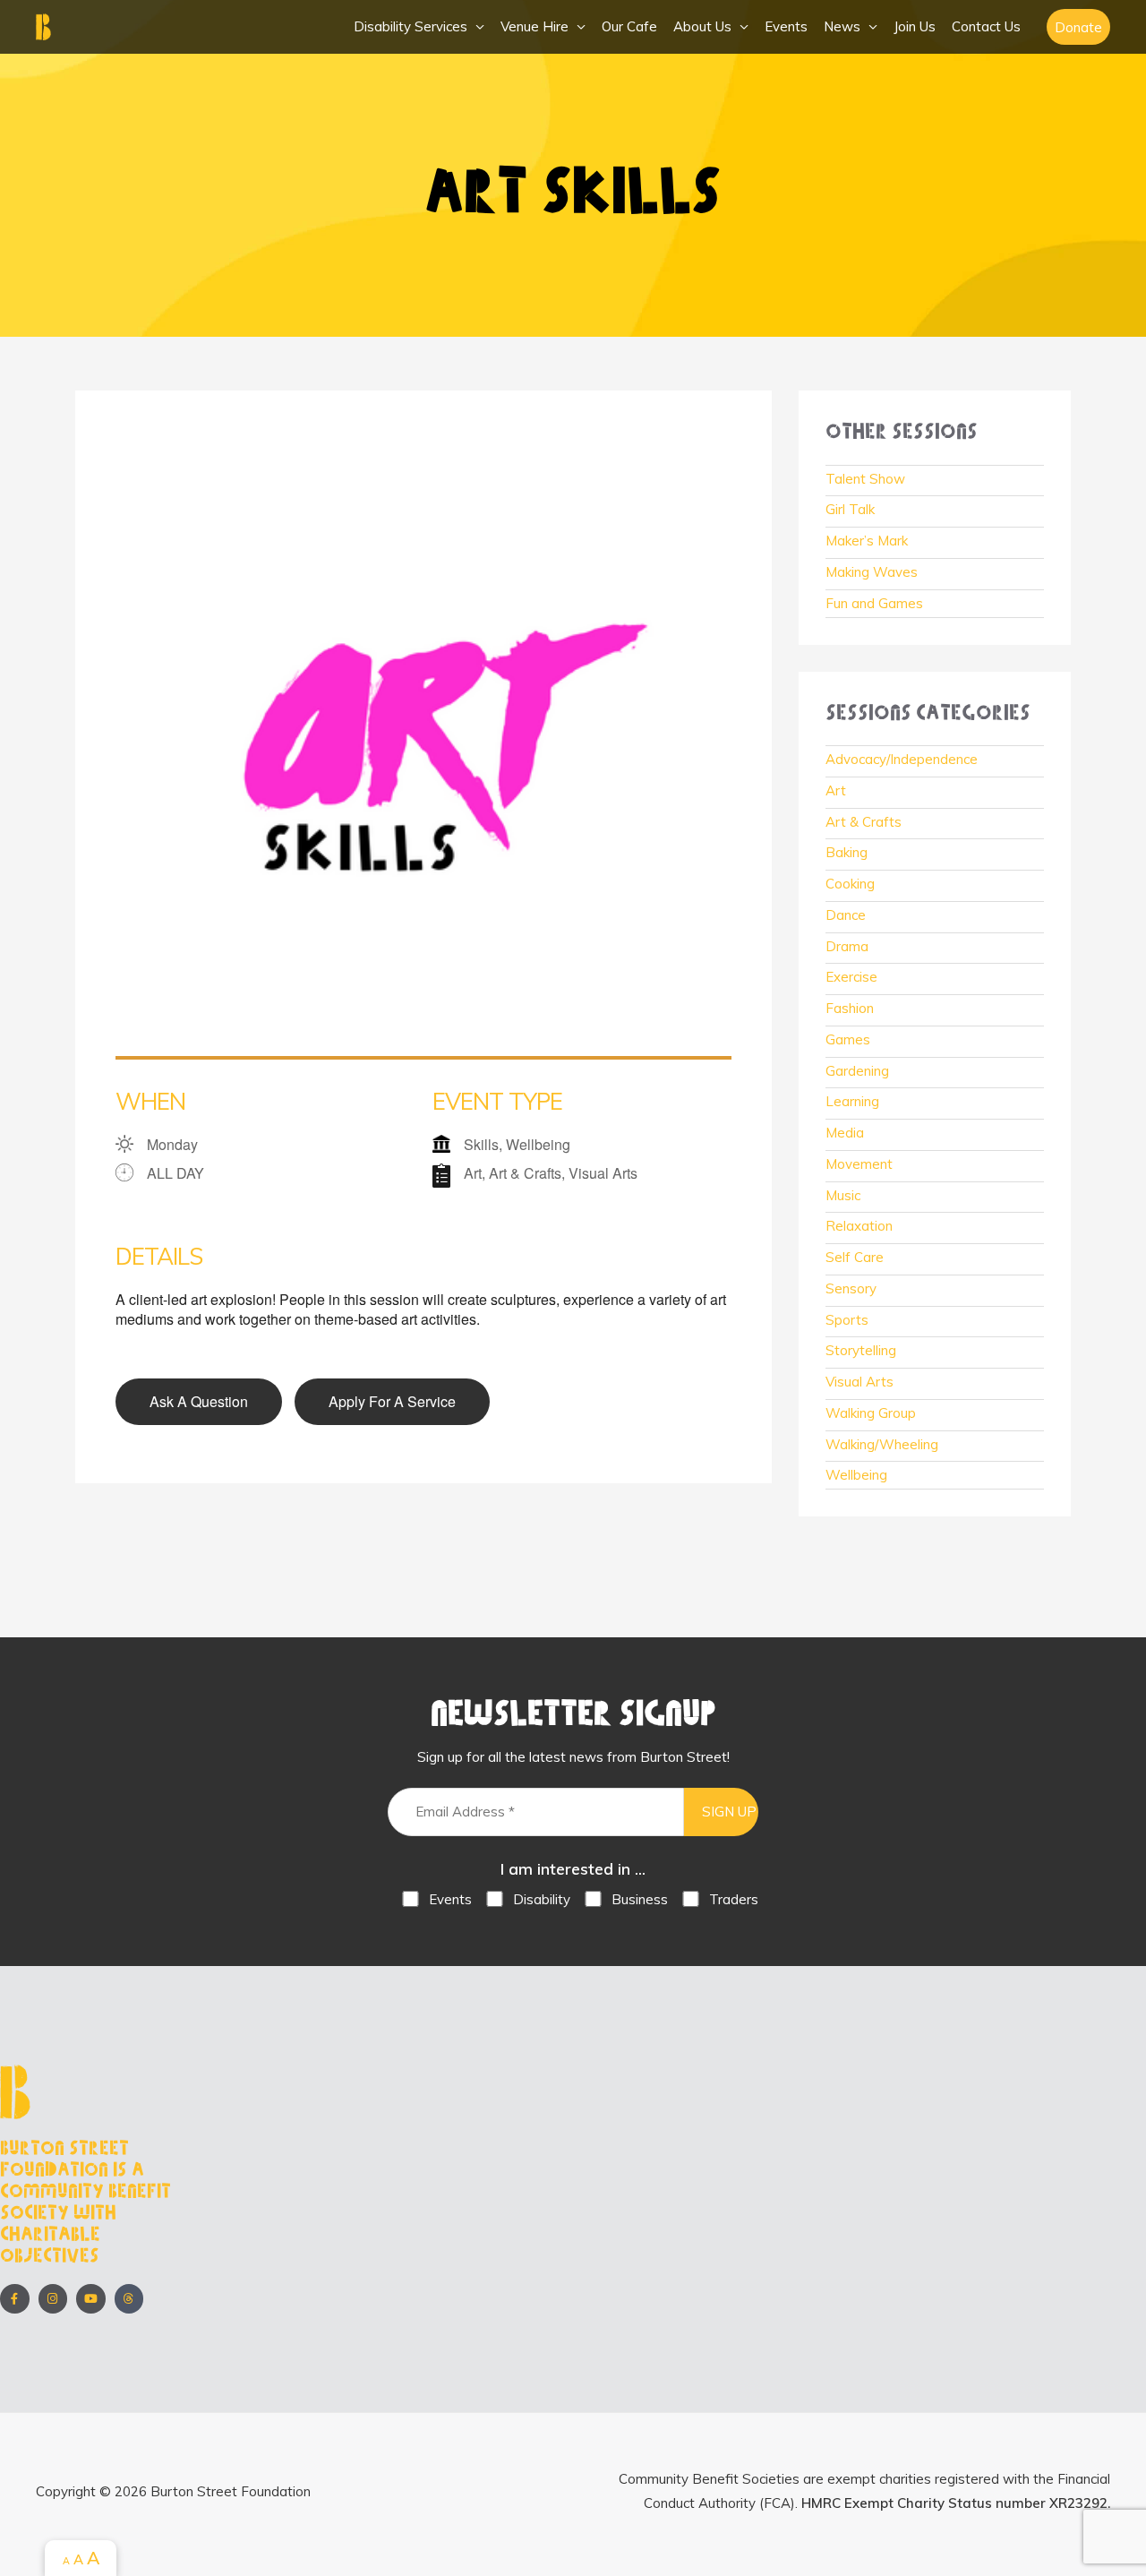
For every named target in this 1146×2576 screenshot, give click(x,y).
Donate (1078, 27)
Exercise (851, 977)
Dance (846, 915)
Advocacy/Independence (902, 759)
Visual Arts (859, 1382)
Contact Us (986, 26)
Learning (852, 1101)
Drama (847, 946)
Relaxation (859, 1226)
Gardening (857, 1071)
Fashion (850, 1008)
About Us (702, 26)
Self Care (855, 1257)
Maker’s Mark (867, 541)
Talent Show (865, 479)
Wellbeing (856, 1475)
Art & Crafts (864, 822)
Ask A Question (199, 1401)
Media (845, 1133)
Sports (847, 1320)
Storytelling (861, 1350)
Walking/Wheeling (882, 1444)
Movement (859, 1164)
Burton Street (125, 27)
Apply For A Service (392, 1401)
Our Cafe (629, 26)
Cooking (850, 884)
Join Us (915, 26)
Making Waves (872, 572)
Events (786, 26)
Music (843, 1195)
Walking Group (871, 1413)
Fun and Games (874, 603)
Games (848, 1039)
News (842, 26)
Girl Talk (850, 509)
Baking (847, 852)
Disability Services (411, 26)
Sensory (851, 1288)
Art (836, 790)
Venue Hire (535, 26)
